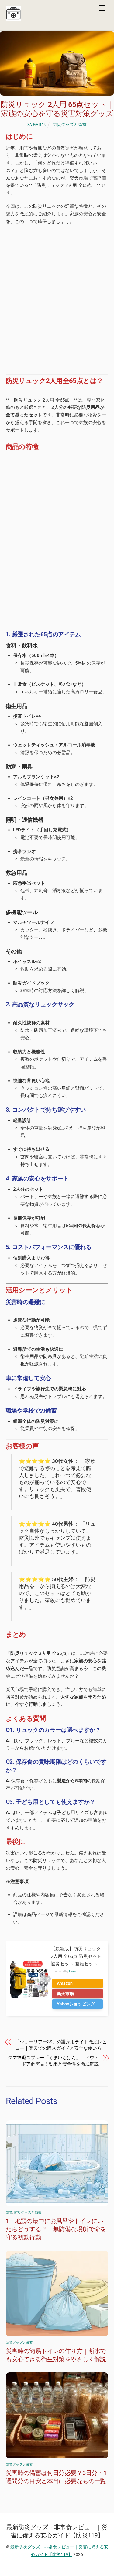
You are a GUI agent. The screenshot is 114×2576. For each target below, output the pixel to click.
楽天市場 (65, 1994)
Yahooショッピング (76, 2004)
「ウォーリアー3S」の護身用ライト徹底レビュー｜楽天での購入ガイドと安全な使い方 (61, 2045)
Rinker (73, 1972)
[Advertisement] (57, 294)
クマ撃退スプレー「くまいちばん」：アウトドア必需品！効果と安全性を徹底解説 (53, 2061)
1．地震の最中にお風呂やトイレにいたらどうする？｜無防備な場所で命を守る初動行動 (56, 2229)
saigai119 (37, 125)
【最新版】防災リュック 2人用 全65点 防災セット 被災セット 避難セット (76, 1956)
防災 (9, 2212)
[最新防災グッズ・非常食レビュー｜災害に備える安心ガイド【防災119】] (13, 20)
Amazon (65, 1983)
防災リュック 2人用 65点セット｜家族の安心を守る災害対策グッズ (57, 109)
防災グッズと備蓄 (70, 124)
